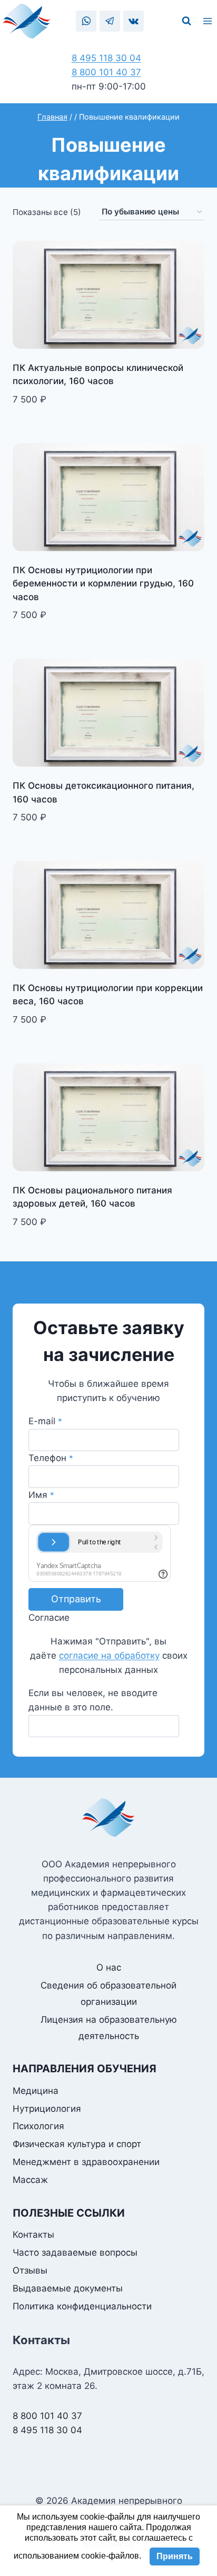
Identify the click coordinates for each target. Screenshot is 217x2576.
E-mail (45, 1421)
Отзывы (30, 2270)
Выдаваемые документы (68, 2288)
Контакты (33, 2235)
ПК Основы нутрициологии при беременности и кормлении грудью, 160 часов (103, 584)
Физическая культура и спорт (77, 2144)
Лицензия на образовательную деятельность (109, 2028)
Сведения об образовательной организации (108, 1994)
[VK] (134, 21)
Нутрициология (47, 2109)
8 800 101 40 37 (106, 72)
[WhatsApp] (86, 21)
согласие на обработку (109, 1656)
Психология (38, 2126)
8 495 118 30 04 (106, 58)
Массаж (30, 2180)
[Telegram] (110, 21)
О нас (109, 1967)
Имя (41, 1495)
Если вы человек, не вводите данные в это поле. (93, 1700)
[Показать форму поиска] (186, 21)
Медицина (36, 2091)
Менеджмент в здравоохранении (86, 2162)
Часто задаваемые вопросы (75, 2252)
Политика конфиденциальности (82, 2306)
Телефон (51, 1458)
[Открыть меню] (209, 21)
